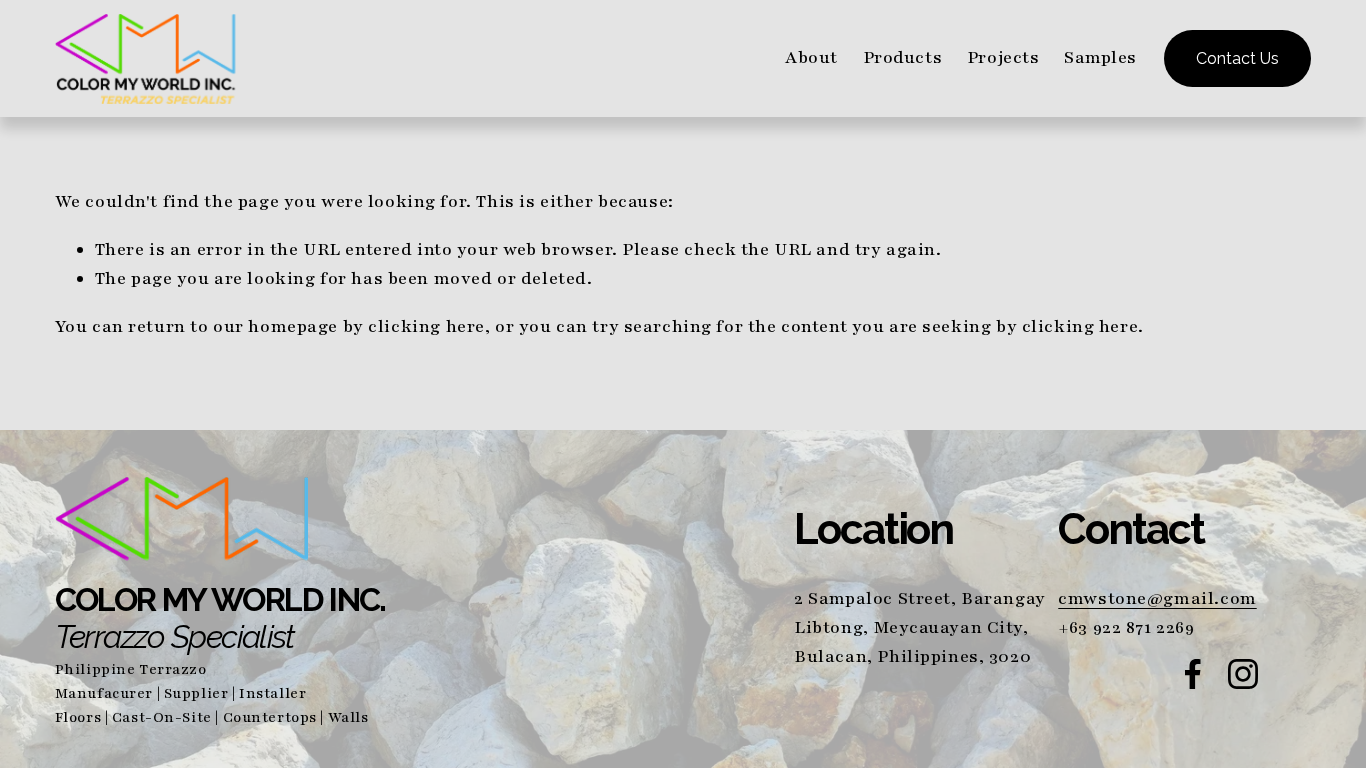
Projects (1003, 57)
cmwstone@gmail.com (1157, 598)
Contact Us (1237, 58)
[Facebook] (1193, 674)
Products (903, 57)
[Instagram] (1243, 674)
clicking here (426, 326)
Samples (1100, 57)
